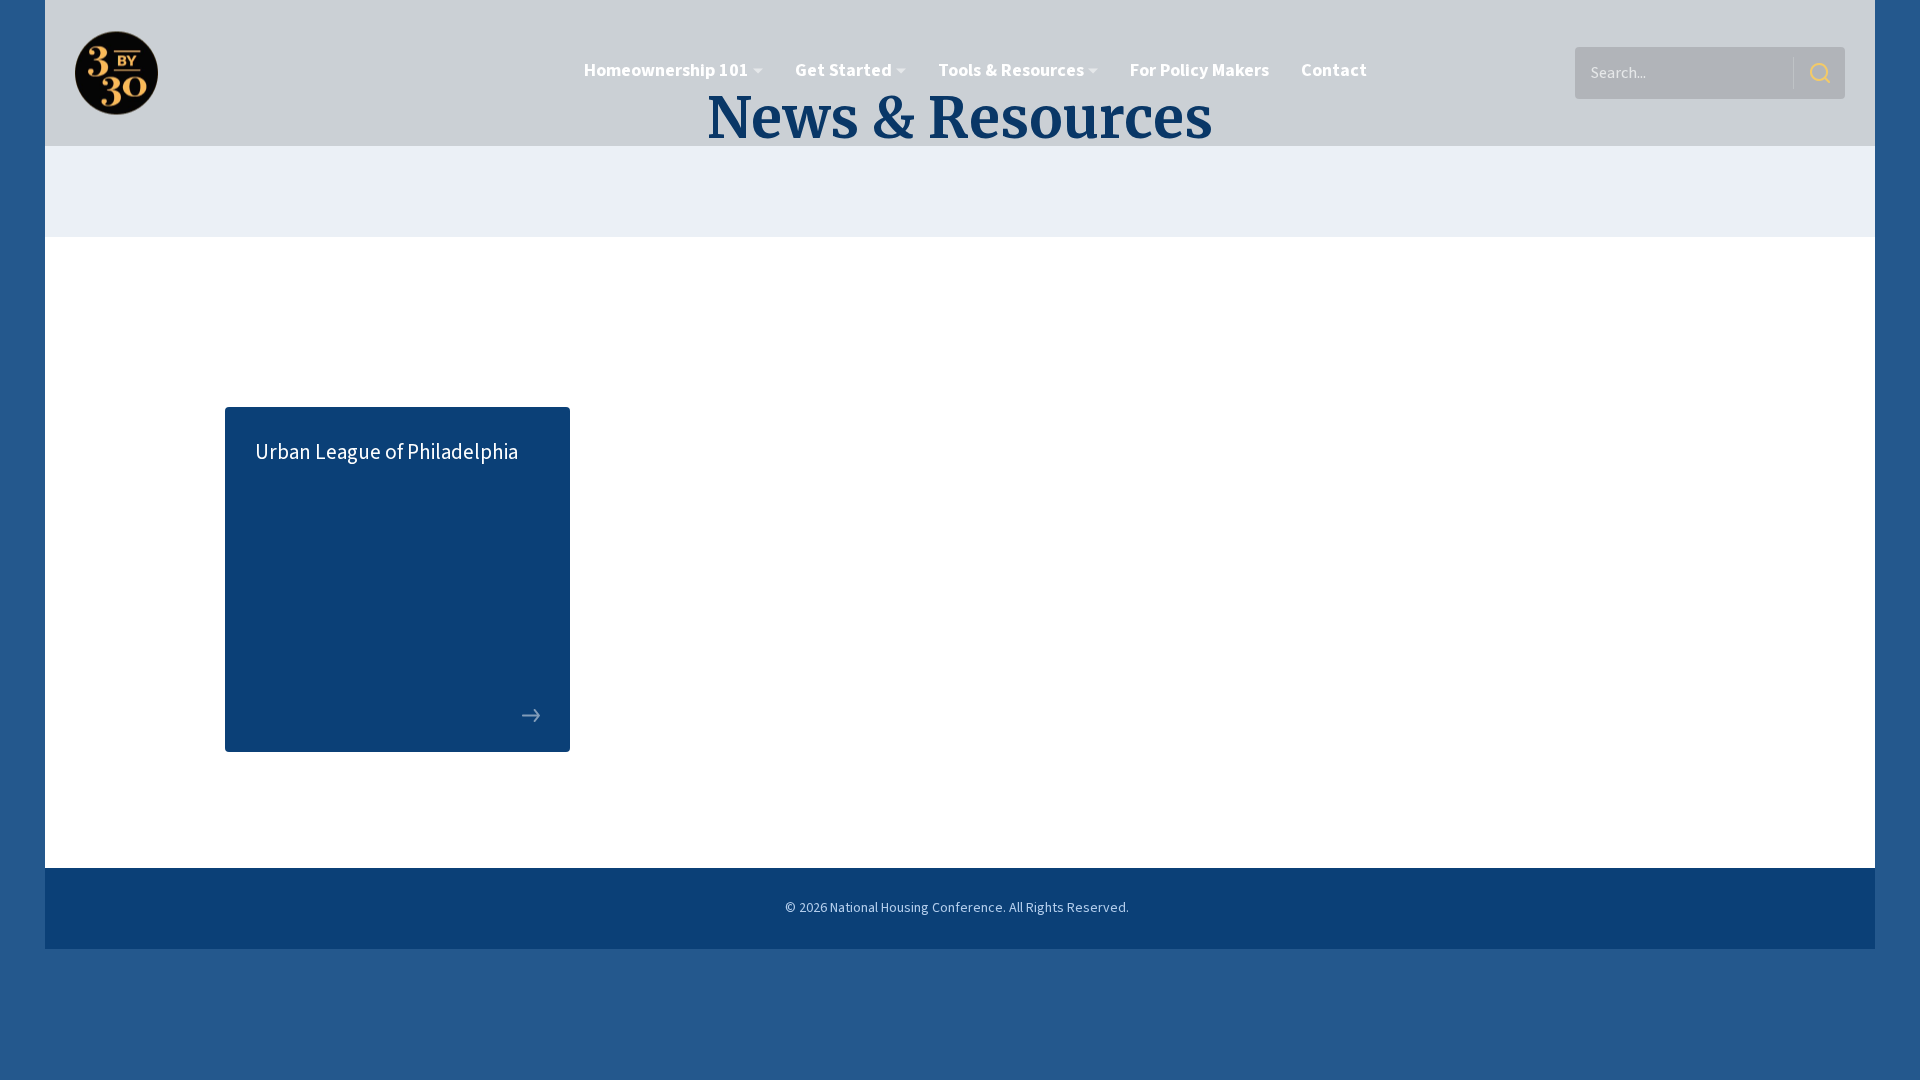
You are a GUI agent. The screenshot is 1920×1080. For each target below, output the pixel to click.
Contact (1334, 70)
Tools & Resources (1011, 70)
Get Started (843, 70)
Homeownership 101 (666, 70)
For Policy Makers (1199, 70)
